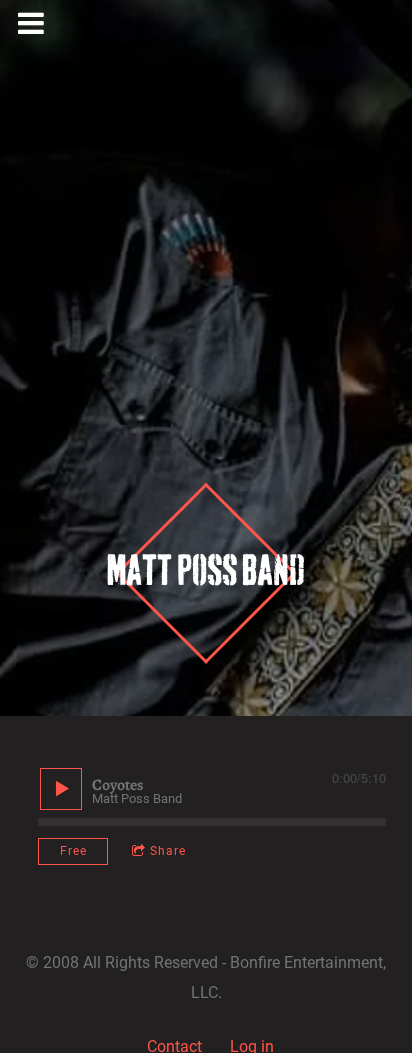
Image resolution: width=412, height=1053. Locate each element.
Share (168, 851)
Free (73, 851)
